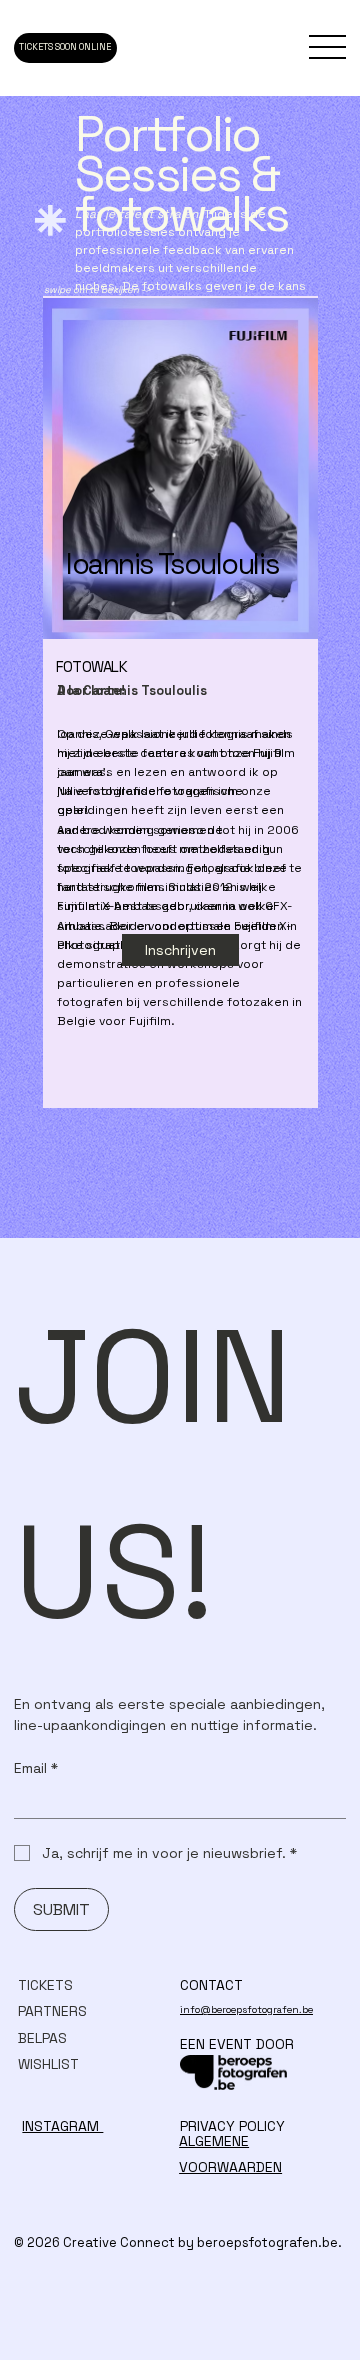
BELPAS (42, 2038)
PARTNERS (52, 2011)
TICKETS (45, 1985)
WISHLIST (48, 2064)
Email (36, 1768)
